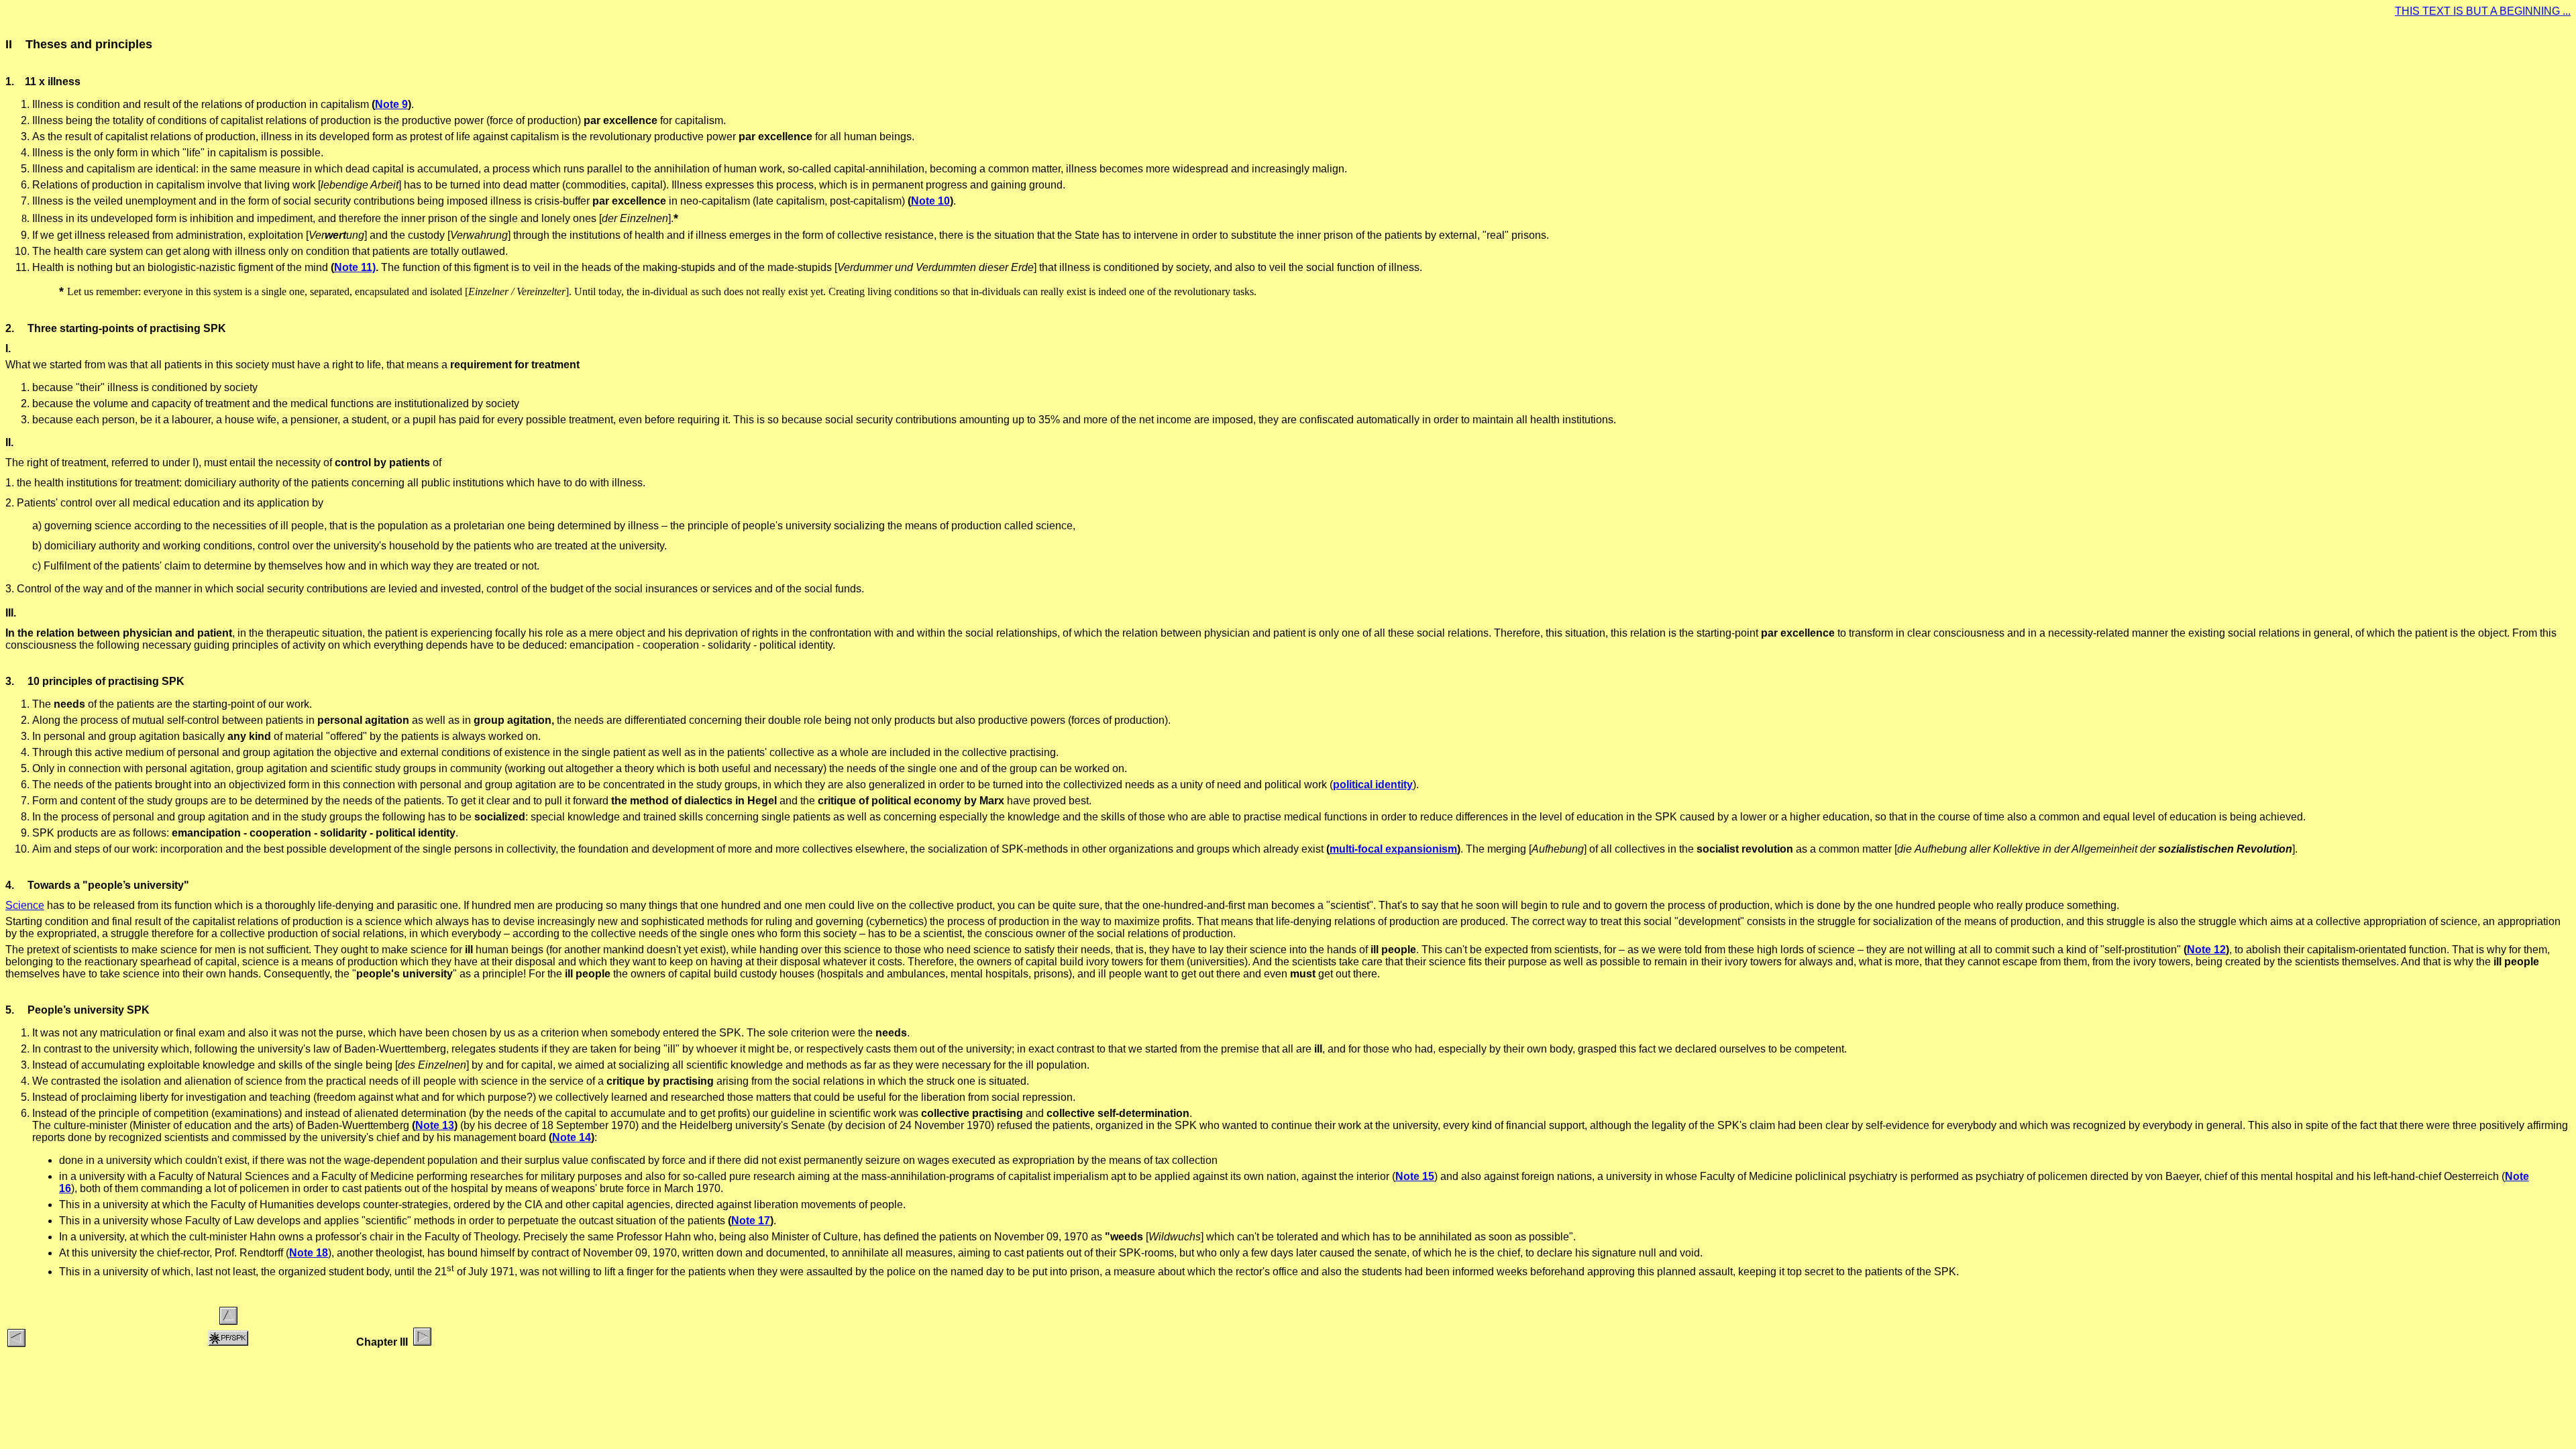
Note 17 (751, 1221)
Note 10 (930, 201)
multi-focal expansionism (1393, 849)
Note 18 (309, 1253)
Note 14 (572, 1137)
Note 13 (435, 1125)
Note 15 (1415, 1176)
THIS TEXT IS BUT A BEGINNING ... (2483, 11)
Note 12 (2206, 950)
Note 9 (391, 104)
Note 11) (355, 267)
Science (25, 905)
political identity (1373, 785)
